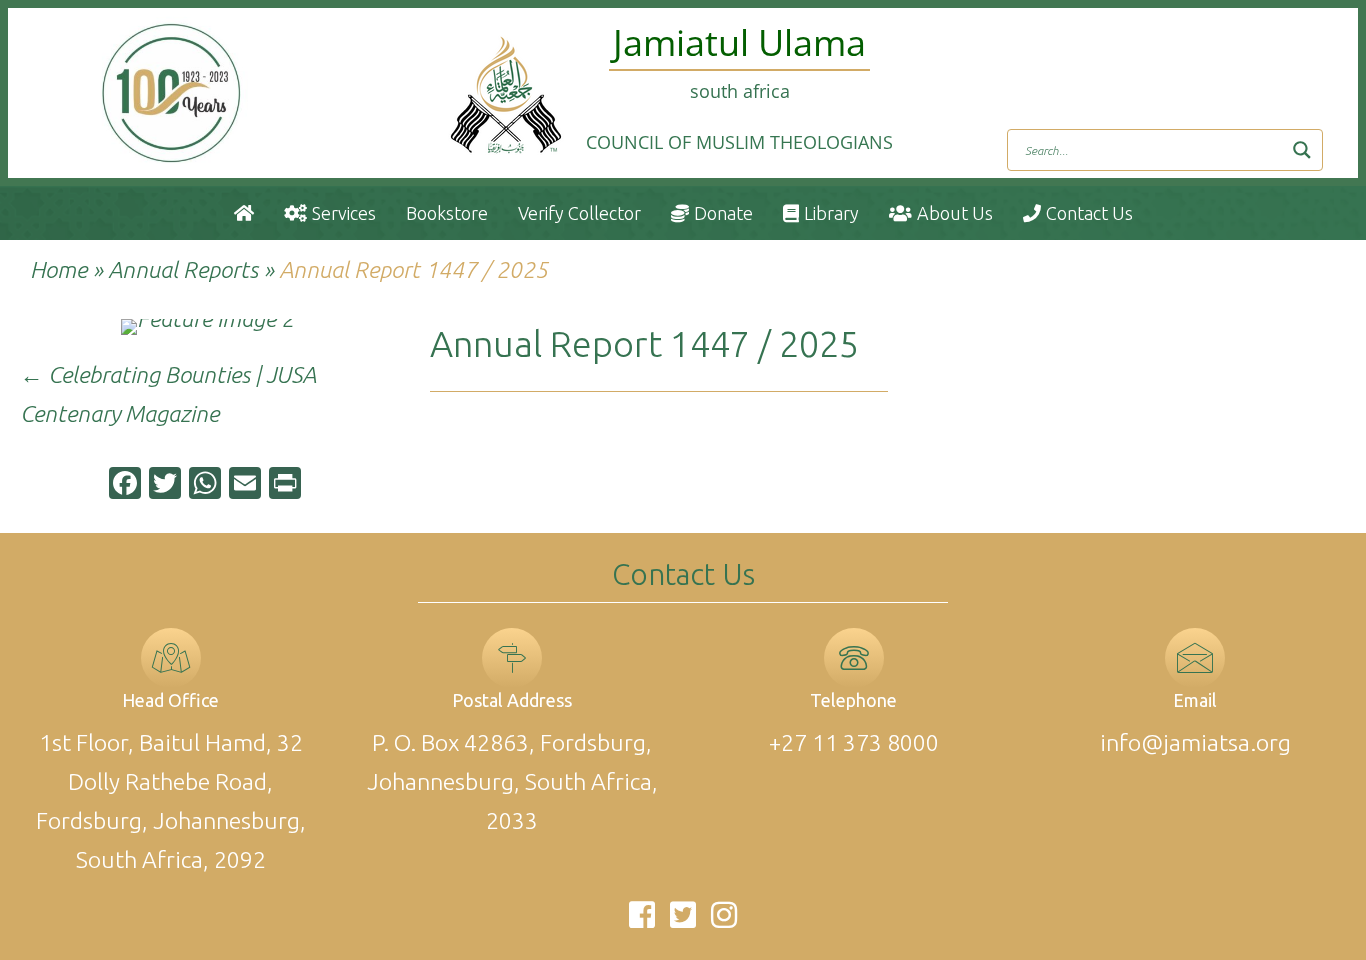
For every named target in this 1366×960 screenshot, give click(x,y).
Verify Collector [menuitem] (579, 213)
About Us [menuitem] (955, 213)
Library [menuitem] (831, 213)
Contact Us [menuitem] (1089, 213)
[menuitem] (244, 213)
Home (58, 269)
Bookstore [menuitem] (447, 213)
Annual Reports (183, 269)
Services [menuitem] (344, 213)
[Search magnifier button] (1302, 150)
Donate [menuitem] (723, 213)
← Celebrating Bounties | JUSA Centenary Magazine (168, 394)
